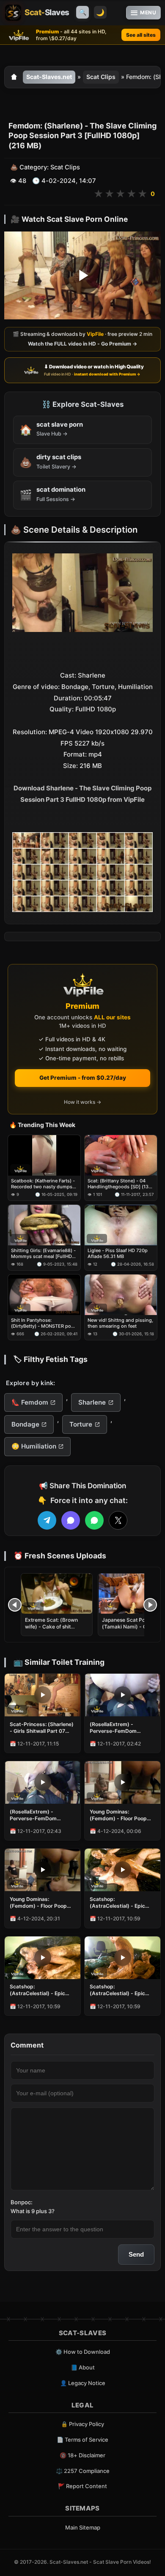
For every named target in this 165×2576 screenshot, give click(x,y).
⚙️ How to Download (83, 2352)
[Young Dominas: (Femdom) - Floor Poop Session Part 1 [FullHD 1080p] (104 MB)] (43, 1870)
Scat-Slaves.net (49, 77)
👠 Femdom (30, 1402)
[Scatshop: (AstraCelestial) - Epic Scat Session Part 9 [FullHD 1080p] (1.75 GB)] (43, 1958)
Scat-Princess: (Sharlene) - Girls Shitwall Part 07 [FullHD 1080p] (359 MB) (42, 1728)
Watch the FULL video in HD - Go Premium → (82, 344)
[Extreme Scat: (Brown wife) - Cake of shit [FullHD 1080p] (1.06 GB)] (57, 1594)
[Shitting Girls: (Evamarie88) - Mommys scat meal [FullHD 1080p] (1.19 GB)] (44, 1225)
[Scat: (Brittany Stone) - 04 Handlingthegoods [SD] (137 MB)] (121, 1155)
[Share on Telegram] (47, 1520)
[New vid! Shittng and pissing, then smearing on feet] (121, 1295)
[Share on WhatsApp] (94, 1520)
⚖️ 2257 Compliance (83, 2471)
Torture (81, 1424)
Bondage (25, 1424)
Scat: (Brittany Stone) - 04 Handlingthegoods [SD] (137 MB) (119, 1184)
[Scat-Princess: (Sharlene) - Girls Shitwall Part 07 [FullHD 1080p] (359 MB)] (43, 1695)
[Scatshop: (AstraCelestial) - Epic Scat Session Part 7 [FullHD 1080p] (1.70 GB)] (122, 1870)
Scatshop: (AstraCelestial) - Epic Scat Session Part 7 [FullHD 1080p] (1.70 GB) (121, 1903)
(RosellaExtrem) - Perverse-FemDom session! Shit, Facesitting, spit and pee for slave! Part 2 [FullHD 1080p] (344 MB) (42, 1815)
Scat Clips (101, 77)
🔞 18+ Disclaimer (82, 2455)
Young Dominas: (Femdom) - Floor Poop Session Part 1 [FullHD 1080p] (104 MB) (38, 1903)
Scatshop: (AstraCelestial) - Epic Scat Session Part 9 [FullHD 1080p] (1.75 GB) (41, 1990)
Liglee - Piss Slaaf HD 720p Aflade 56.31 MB (118, 1253)
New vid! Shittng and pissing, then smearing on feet (120, 1323)
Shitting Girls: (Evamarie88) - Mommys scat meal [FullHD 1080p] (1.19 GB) (43, 1254)
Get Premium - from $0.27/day (83, 1078)
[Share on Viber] (71, 1520)
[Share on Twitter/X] (118, 1520)
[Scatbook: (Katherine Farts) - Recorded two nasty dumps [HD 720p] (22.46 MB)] (44, 1155)
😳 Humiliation (34, 1446)
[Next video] (150, 1605)
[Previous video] (15, 1605)
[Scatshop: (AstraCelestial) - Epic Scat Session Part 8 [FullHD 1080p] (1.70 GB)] (122, 1958)
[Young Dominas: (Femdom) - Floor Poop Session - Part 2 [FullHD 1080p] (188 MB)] (122, 1782)
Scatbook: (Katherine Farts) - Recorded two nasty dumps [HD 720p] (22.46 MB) (43, 1184)
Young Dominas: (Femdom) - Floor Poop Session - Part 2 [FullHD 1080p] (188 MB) (119, 1815)
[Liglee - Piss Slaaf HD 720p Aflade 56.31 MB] (121, 1225)
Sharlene (92, 1402)
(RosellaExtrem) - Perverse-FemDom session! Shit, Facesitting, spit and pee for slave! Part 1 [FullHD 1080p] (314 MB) (122, 1728)
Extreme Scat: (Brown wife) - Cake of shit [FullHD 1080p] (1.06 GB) (56, 1627)
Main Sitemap (83, 2527)
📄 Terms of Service (82, 2440)
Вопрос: (22, 2202)
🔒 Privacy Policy (82, 2424)
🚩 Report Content (82, 2486)
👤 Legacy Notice (83, 2383)
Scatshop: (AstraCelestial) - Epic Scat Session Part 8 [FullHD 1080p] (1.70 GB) (121, 1990)
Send (136, 2254)
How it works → (82, 1102)
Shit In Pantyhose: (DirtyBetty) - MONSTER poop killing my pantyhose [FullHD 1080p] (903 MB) (44, 1323)
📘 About (83, 2367)
